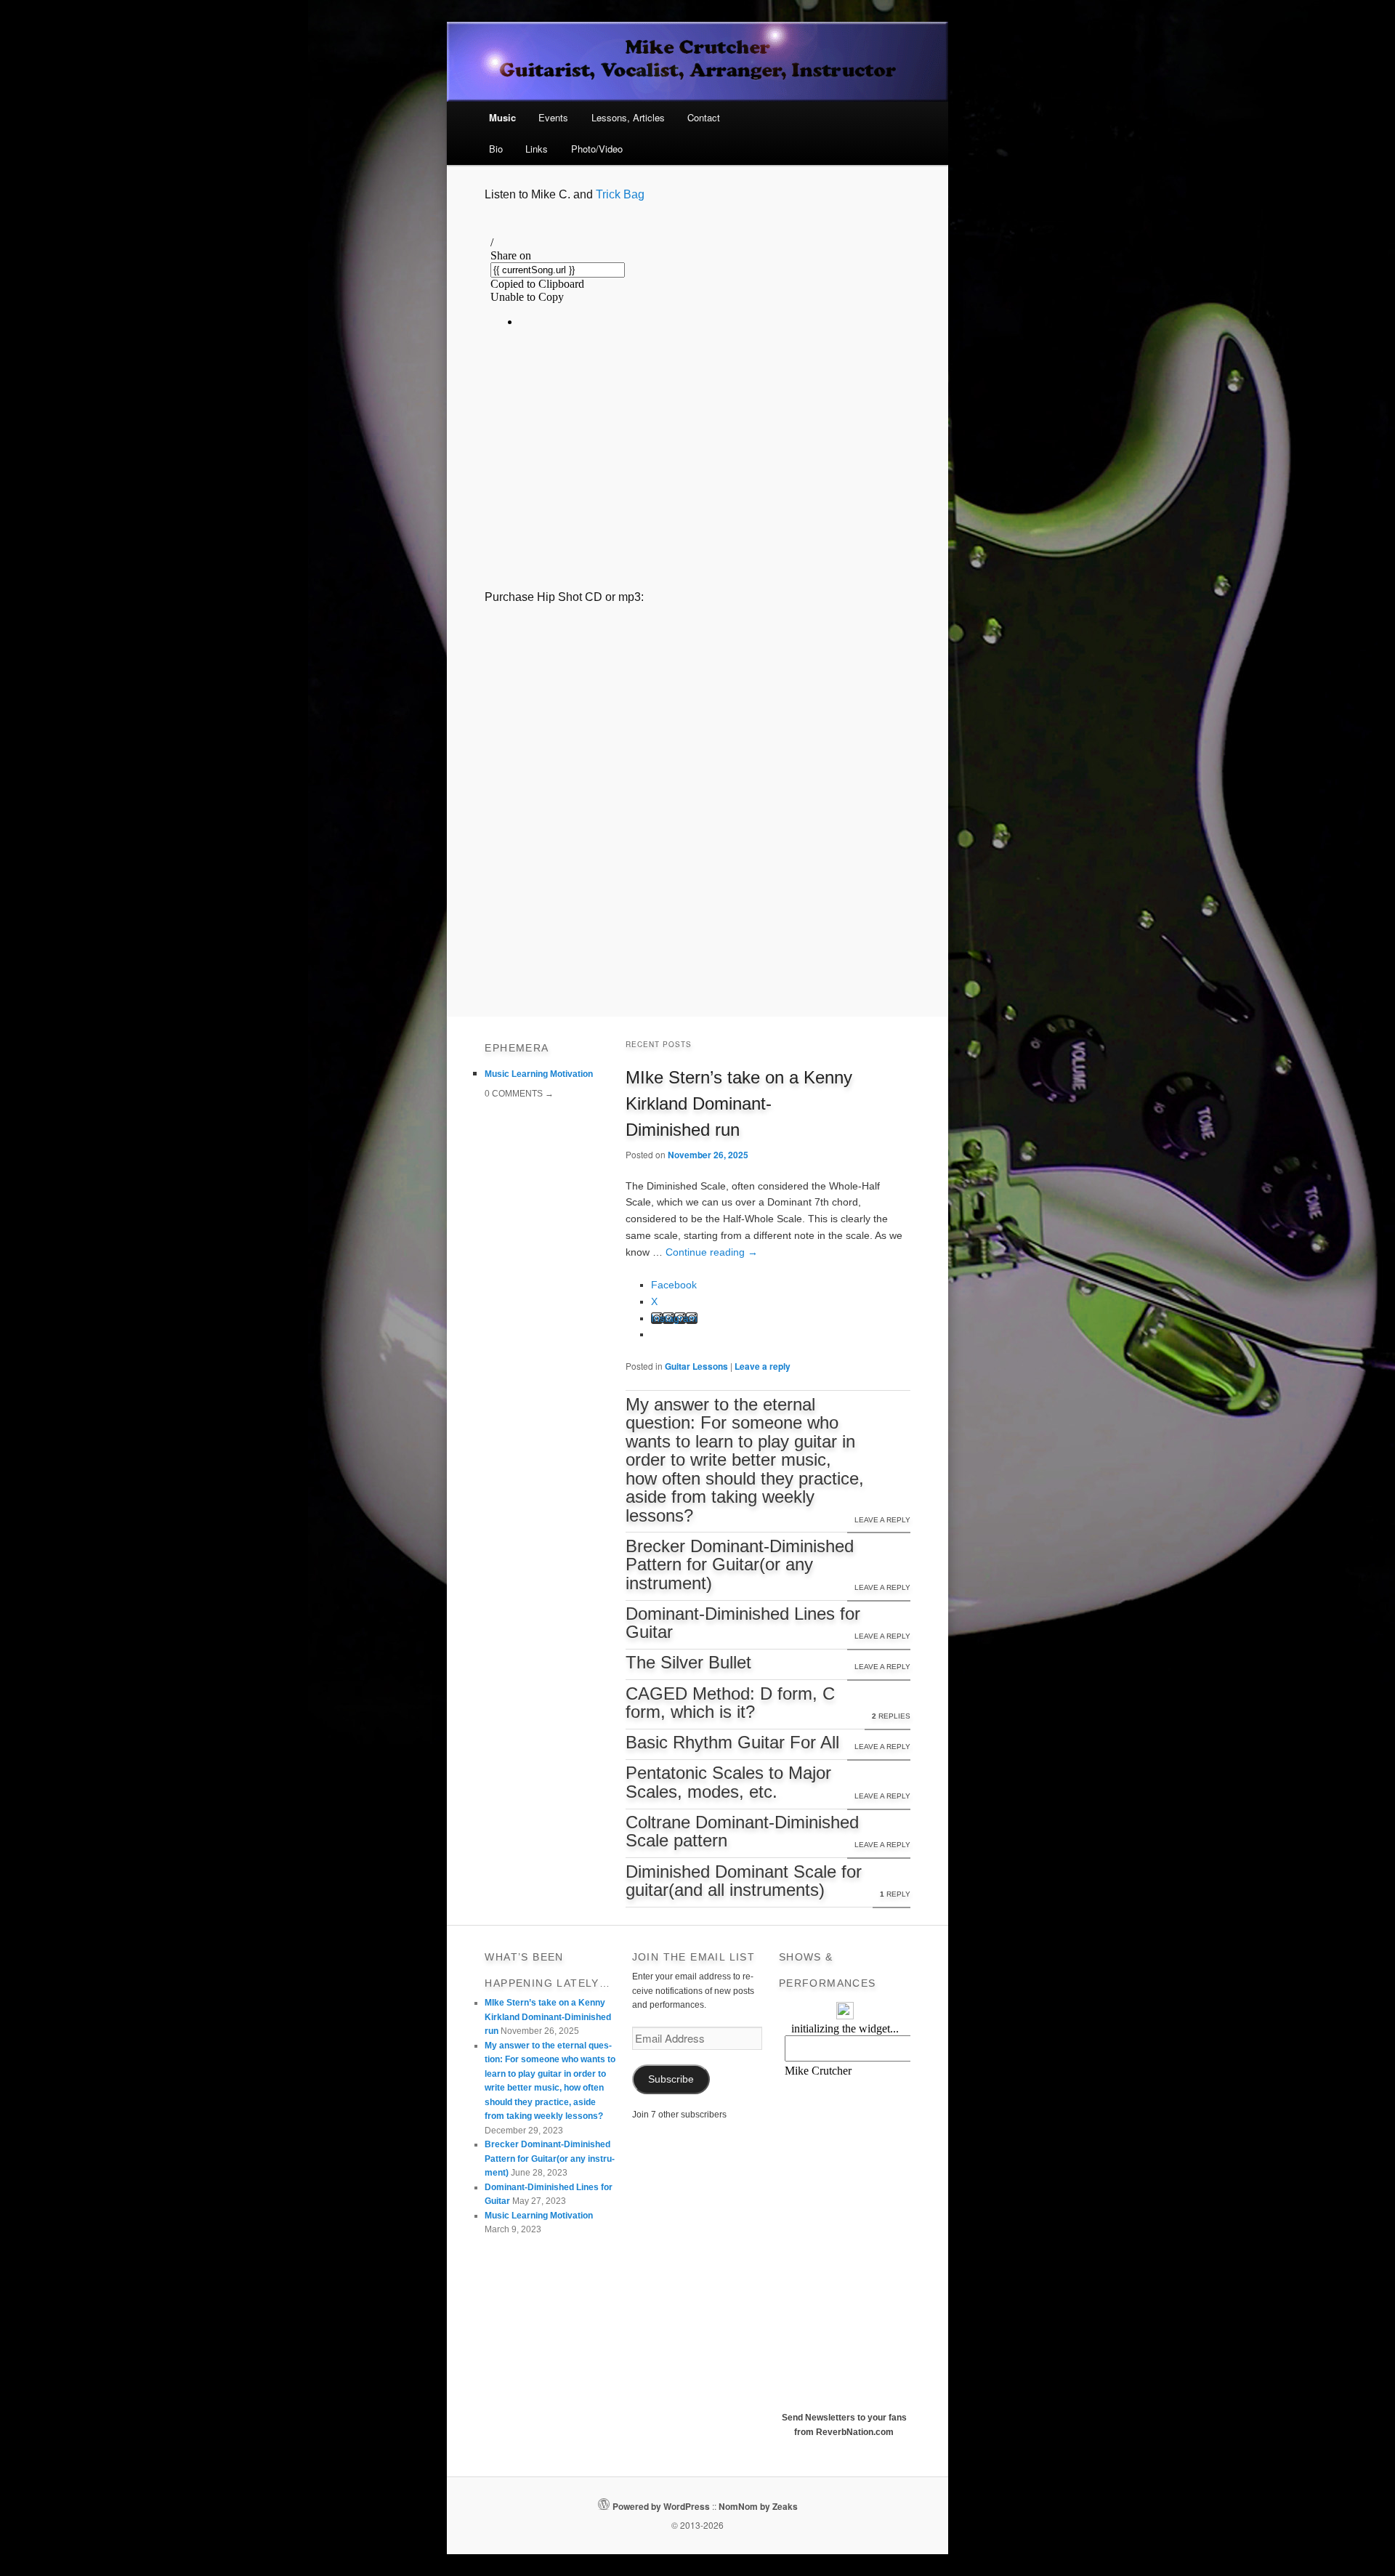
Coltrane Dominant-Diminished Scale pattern (742, 1832)
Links (537, 149)
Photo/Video (597, 149)
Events (553, 117)
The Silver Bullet (688, 1663)
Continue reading (712, 1252)
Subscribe (671, 2079)
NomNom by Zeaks (758, 2506)
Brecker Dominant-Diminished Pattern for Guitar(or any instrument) (740, 1565)
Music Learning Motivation (539, 1074)
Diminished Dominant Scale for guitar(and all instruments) (744, 1881)
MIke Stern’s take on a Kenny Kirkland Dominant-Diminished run (739, 1103)
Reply (895, 1894)
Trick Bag (620, 194)
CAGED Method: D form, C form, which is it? (730, 1703)
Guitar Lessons (696, 1366)
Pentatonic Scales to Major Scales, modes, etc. (728, 1782)
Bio (496, 149)
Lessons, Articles (628, 117)
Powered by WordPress (661, 2506)
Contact (704, 117)
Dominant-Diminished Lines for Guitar (743, 1623)
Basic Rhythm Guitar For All (732, 1743)
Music (502, 117)
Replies (891, 1716)
